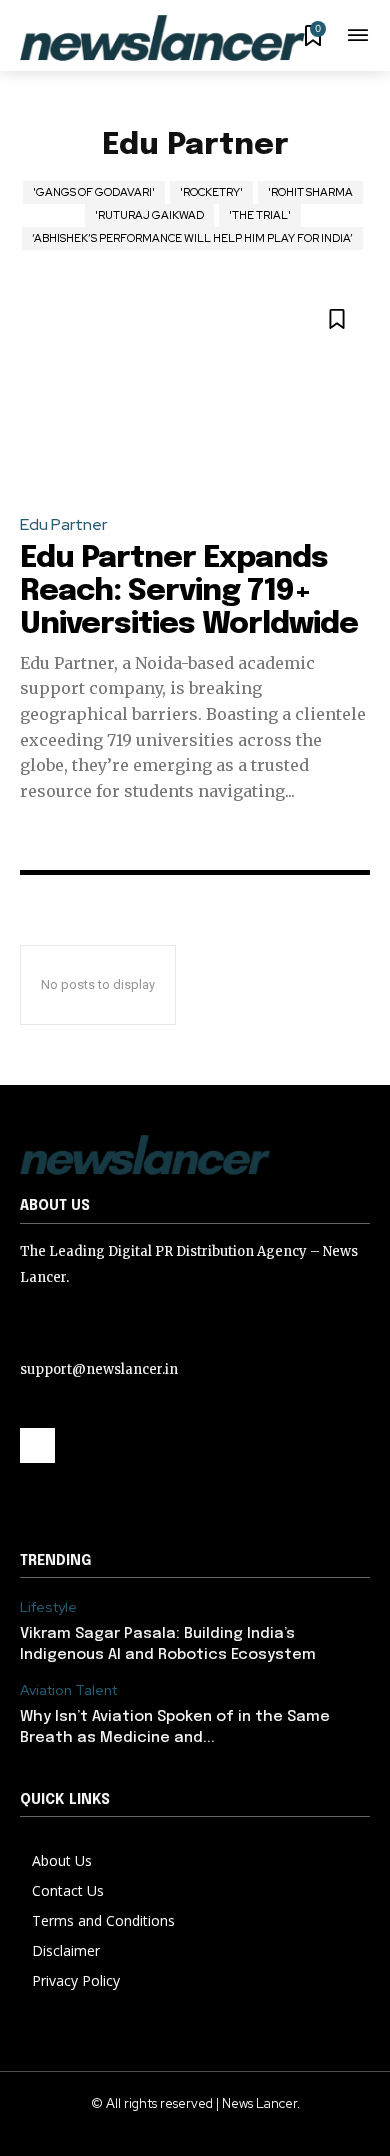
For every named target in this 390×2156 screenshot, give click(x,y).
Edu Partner (63, 524)
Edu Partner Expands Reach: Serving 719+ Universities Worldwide (189, 591)
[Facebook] (37, 1445)
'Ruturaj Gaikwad (149, 215)
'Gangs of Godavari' (94, 192)
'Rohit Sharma (310, 192)
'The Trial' (260, 215)
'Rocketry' (211, 192)
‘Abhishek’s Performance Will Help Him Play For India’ (192, 238)
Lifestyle (48, 1607)
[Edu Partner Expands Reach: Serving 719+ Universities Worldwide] (195, 391)
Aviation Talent (68, 1690)
